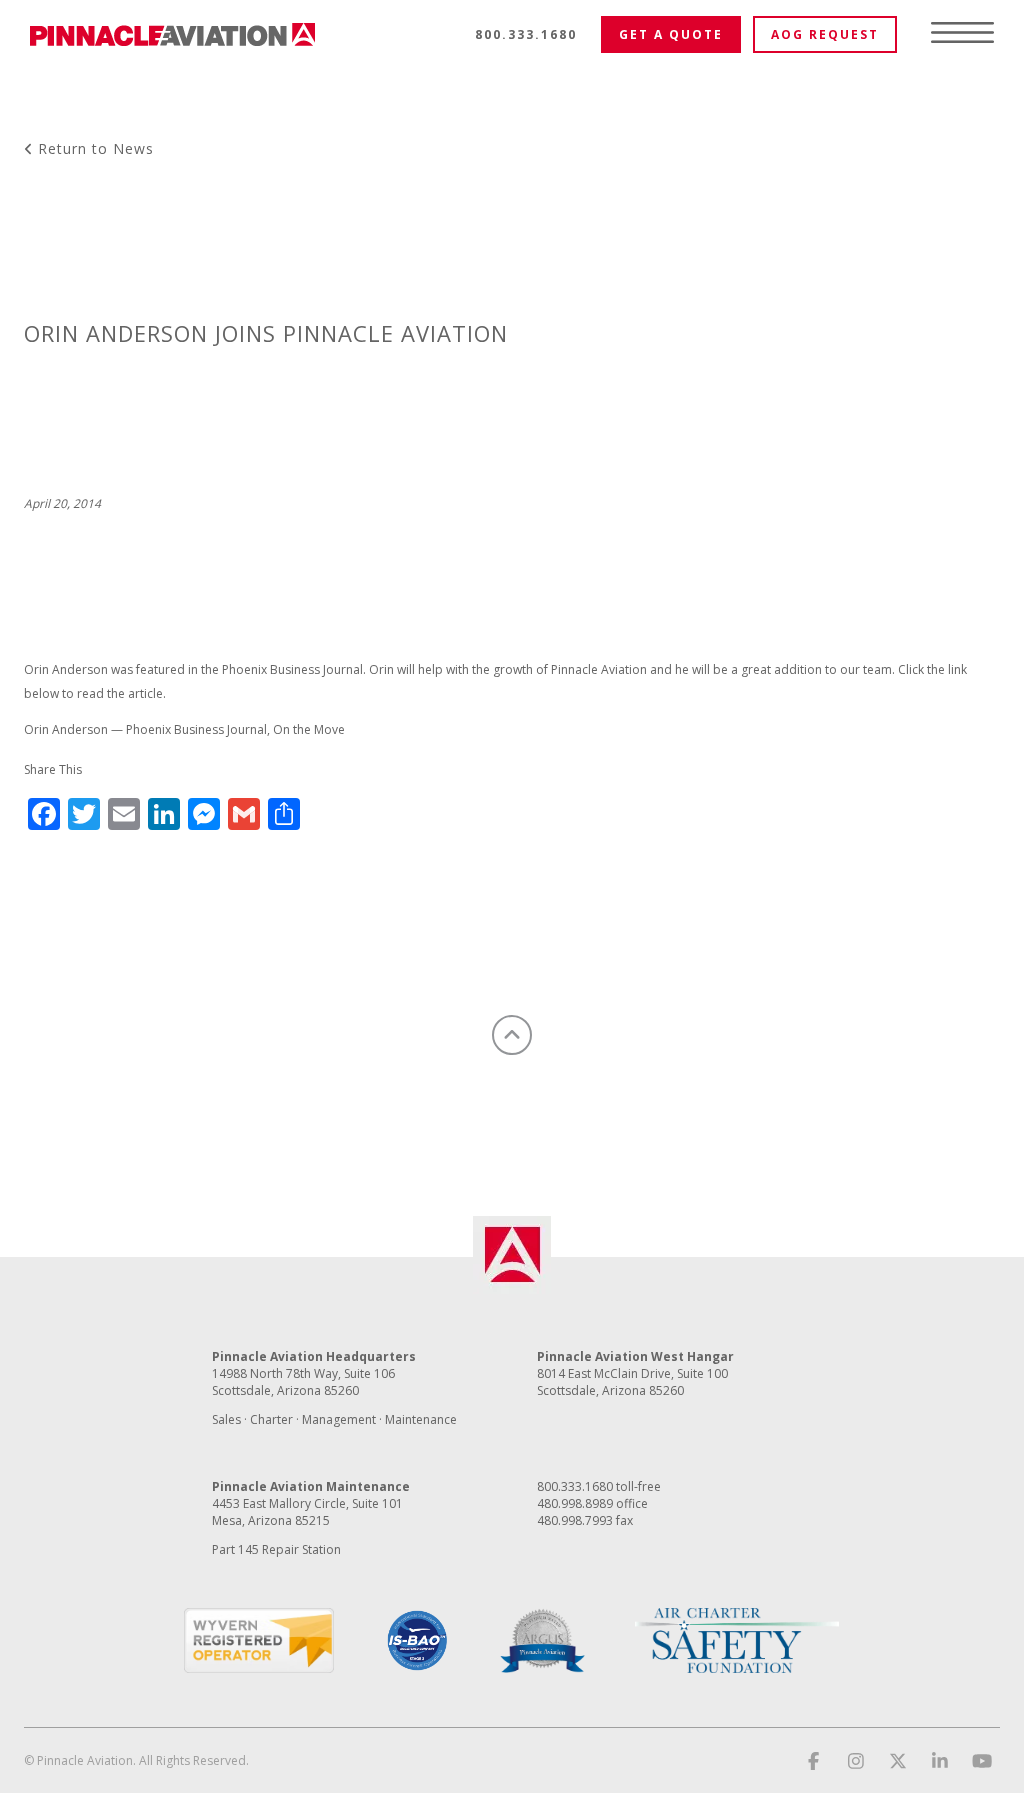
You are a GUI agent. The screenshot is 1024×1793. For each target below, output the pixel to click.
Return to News (93, 148)
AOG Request (825, 34)
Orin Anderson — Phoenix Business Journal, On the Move (184, 729)
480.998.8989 (575, 1503)
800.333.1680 (526, 34)
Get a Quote (671, 34)
